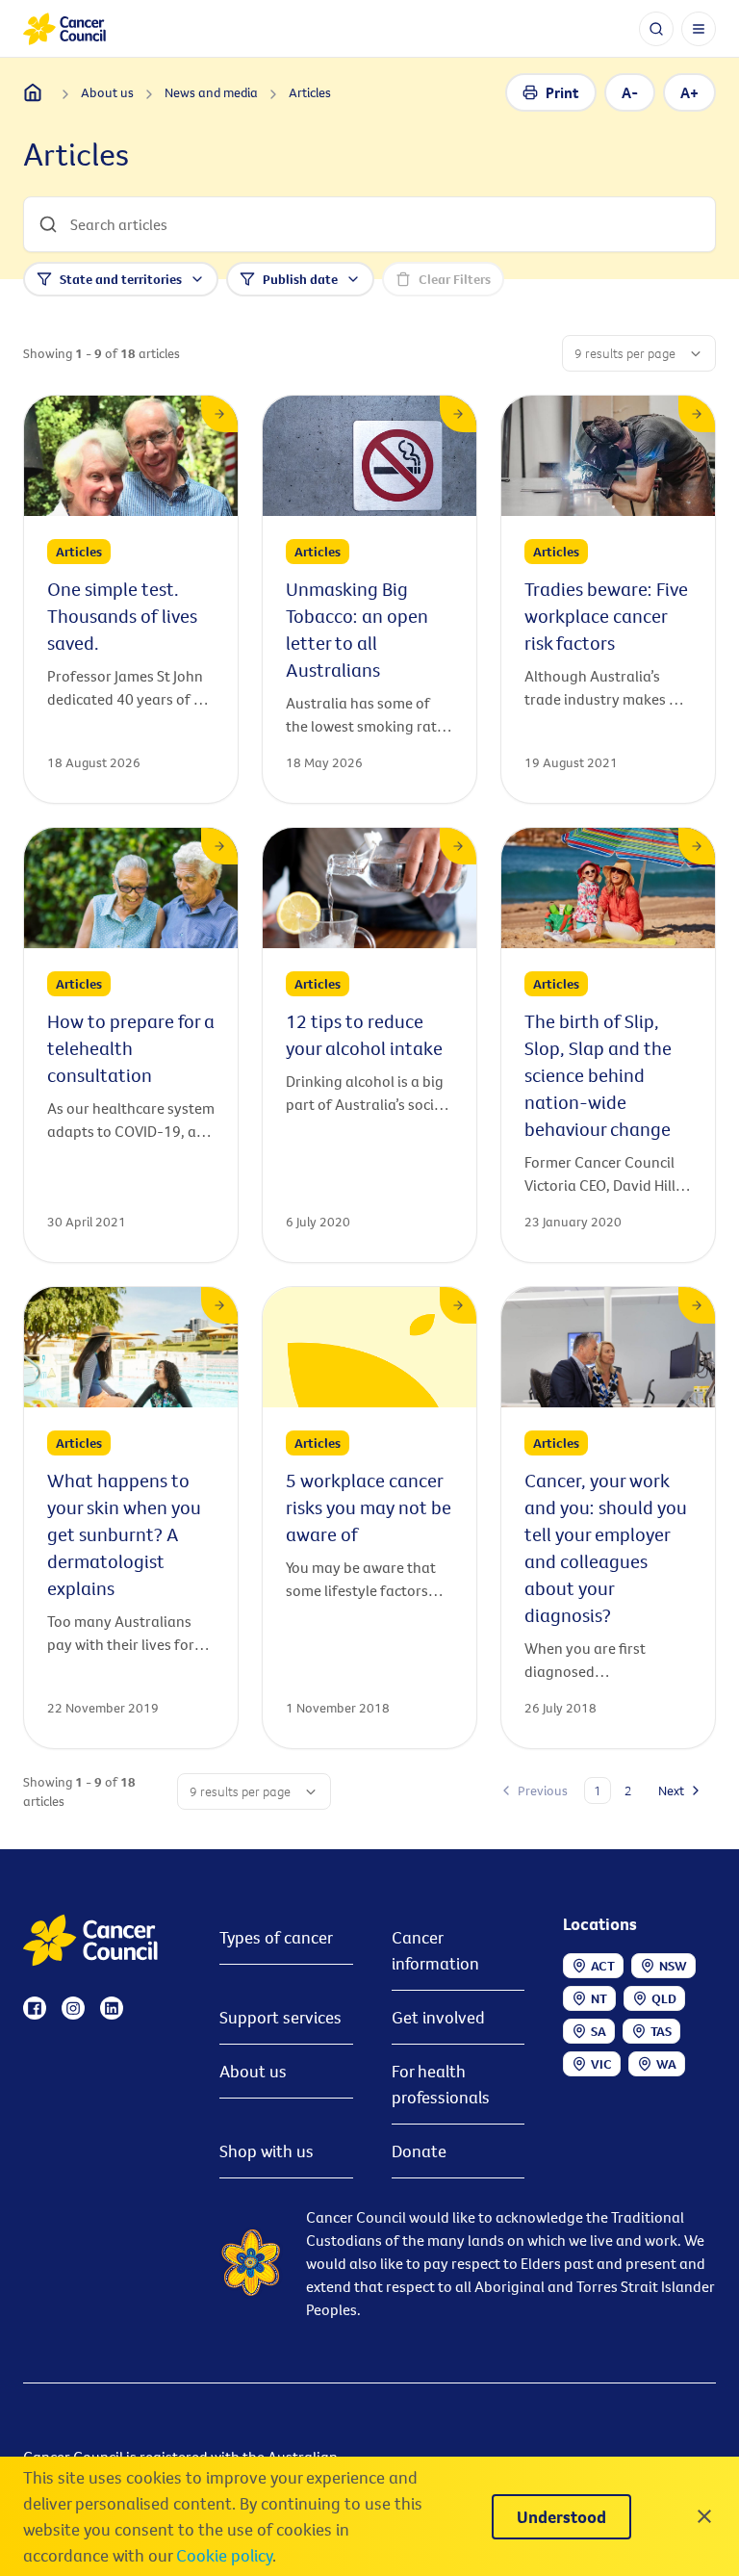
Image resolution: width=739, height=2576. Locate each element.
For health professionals (441, 2084)
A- (630, 92)
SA (599, 2031)
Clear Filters (455, 279)
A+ (689, 92)
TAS (661, 2031)
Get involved (438, 2017)
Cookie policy (224, 2555)
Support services (280, 2017)
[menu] (699, 29)
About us (253, 2071)
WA (666, 2064)
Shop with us (267, 2151)
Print (562, 92)
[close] (704, 2516)
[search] (656, 29)
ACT (603, 1966)
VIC (601, 2064)
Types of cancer (276, 1937)
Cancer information (435, 1950)
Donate (419, 2151)
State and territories (121, 279)
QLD (664, 1998)
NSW (673, 1966)
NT (599, 1998)
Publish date (300, 279)
